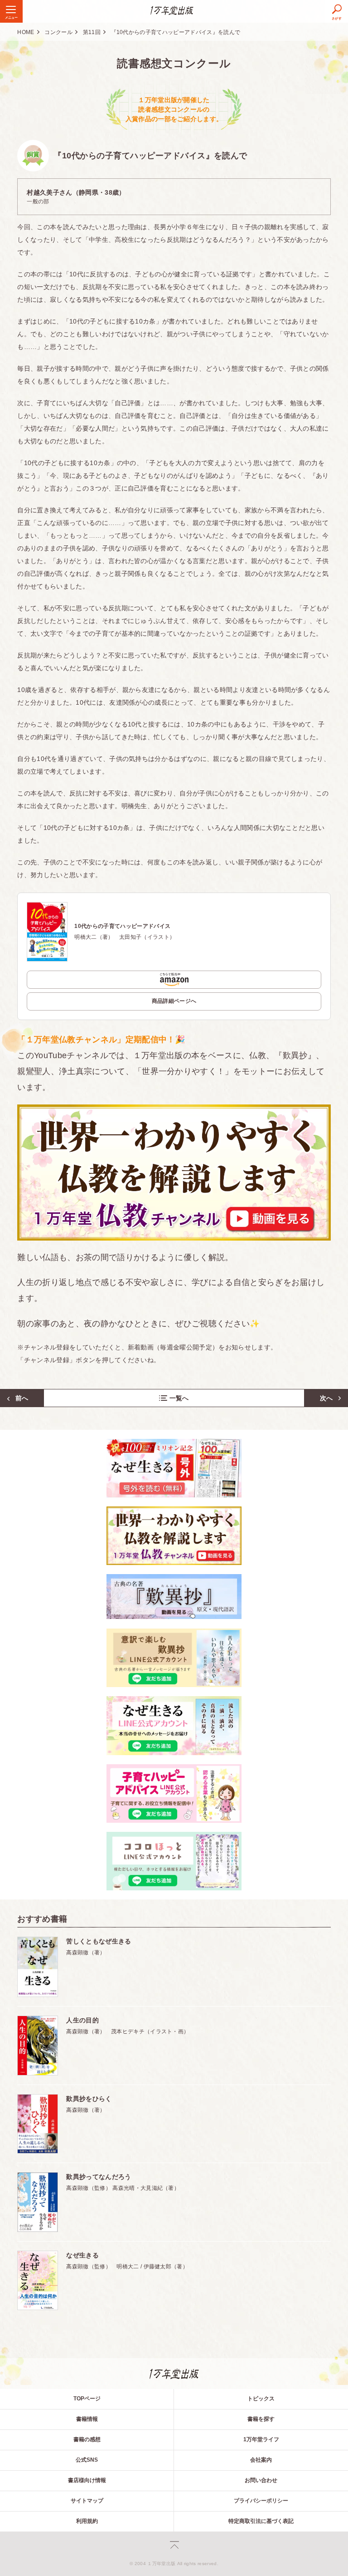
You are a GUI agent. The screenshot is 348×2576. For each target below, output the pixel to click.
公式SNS (87, 2460)
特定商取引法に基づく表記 (261, 2521)
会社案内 (261, 2460)
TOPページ (87, 2399)
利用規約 (87, 2521)
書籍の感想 (87, 2439)
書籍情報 (87, 2419)
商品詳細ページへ (174, 1001)
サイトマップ (87, 2501)
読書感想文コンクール (174, 63)
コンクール (58, 32)
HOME (26, 32)
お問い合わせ (261, 2480)
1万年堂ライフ (261, 2439)
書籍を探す (261, 2419)
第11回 (92, 32)
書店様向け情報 (87, 2480)
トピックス (261, 2399)
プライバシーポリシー (261, 2501)
